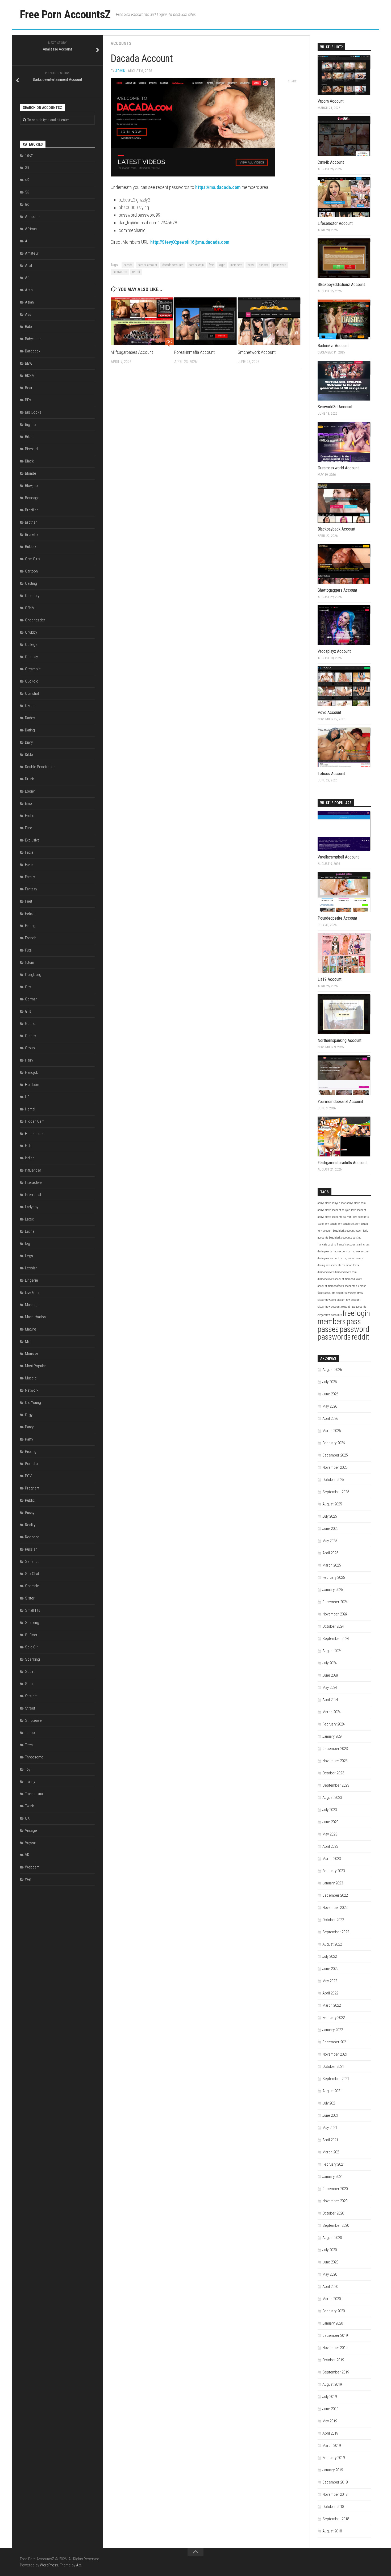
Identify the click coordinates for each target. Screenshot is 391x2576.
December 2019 (335, 2335)
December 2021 (335, 2042)
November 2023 (335, 1761)
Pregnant (32, 1488)
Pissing (31, 1451)
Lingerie (32, 1280)
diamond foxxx (351, 1265)
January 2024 (333, 1736)
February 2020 (334, 2311)
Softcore (32, 1635)
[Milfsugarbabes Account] (142, 321)
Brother (31, 522)
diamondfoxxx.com (346, 1272)
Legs (29, 1256)
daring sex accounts (329, 1265)
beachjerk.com (352, 1224)
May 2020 (330, 2274)
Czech (30, 706)
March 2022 (332, 2005)
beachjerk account (344, 1231)
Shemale (32, 1586)
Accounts (121, 43)
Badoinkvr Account (333, 346)
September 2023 (336, 1785)
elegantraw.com (327, 1300)
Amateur (32, 253)
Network (32, 1390)
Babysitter (33, 339)
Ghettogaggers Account (337, 590)
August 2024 (332, 1651)
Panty (29, 1427)
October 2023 (333, 1773)
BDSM (30, 376)
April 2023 (330, 1846)
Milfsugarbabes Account (132, 352)
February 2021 (334, 2164)
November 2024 (335, 1614)
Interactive (33, 1182)
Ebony (30, 791)
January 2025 (333, 1590)
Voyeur (31, 1843)
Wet (28, 1879)
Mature (31, 1329)
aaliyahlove (324, 1203)
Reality (30, 1525)
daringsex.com (338, 1251)
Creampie (33, 669)
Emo (28, 803)
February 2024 (334, 1724)
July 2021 (330, 2103)
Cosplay (31, 657)
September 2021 (336, 2079)
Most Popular (36, 1366)
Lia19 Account (330, 979)
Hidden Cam (35, 1121)
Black (29, 461)
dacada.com (196, 265)
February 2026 (334, 1443)
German (31, 999)
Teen (29, 1745)
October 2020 (333, 2213)
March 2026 (332, 1431)
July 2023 (330, 1810)
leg (28, 1244)
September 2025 (336, 1492)
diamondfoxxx (326, 1272)
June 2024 (330, 1675)
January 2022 (333, 2030)
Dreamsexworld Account (338, 468)
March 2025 (332, 1565)
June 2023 (330, 1822)
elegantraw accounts (330, 1315)
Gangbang (33, 975)
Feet (29, 901)
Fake (29, 865)
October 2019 (333, 2360)
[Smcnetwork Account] (269, 321)
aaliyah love (339, 1203)
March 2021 (332, 2152)
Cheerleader (35, 620)
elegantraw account (329, 1307)
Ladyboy (32, 1207)
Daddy (30, 718)
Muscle (31, 1378)
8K (27, 204)
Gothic (30, 1024)
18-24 (29, 155)
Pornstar (32, 1464)
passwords (120, 272)
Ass (28, 314)
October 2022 (333, 1920)
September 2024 (336, 1639)
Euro (29, 828)
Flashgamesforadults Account (342, 1163)
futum (30, 962)
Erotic (30, 816)
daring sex (363, 1245)
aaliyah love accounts (356, 1217)
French (31, 938)
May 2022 (330, 1981)
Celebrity (32, 596)
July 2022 (330, 1956)
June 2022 (330, 1969)
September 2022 (336, 1932)
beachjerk (323, 1224)
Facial (30, 852)
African (31, 229)
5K (27, 192)
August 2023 (332, 1798)
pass (251, 265)
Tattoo (30, 1733)
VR (27, 1855)
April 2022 (330, 1993)
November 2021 (335, 2054)
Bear (29, 388)
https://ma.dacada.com (218, 187)
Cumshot (32, 693)
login (222, 265)
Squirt (30, 1672)
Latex (29, 1219)
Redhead (32, 1537)
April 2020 (330, 2287)
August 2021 (332, 2091)
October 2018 (333, 2507)
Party (29, 1439)
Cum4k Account (331, 162)
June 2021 (330, 2115)
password (280, 265)
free (211, 265)
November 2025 (335, 1467)
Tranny (30, 1782)
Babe (29, 327)
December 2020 (335, 2189)
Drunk (30, 779)
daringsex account (328, 1258)
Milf (28, 1341)
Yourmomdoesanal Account (340, 1102)
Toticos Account (331, 774)
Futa (28, 950)
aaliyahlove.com (356, 1203)
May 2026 (330, 1406)
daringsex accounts (351, 1258)
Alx (78, 2565)
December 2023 (335, 1749)
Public (30, 1500)
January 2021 (333, 2177)
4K (27, 180)
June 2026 (330, 1394)
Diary (29, 742)
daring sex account (359, 1251)
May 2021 (330, 2128)
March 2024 (332, 1712)
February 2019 (334, 2458)
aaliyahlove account (329, 1210)
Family (30, 877)
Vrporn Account (331, 101)
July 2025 (330, 1516)
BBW (29, 363)
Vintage (31, 1830)
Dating (30, 730)
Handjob (32, 1072)
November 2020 (335, 2201)
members (236, 265)
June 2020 (330, 2262)
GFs (28, 1011)
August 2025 (332, 1504)
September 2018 (336, 2519)
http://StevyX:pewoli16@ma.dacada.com (190, 242)
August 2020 (332, 2238)
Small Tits (33, 1610)
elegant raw (343, 1293)
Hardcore (33, 1085)
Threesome (34, 1757)
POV (28, 1476)
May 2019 (330, 2421)
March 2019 (332, 2445)
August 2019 (332, 2384)
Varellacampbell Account (338, 857)
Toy (28, 1769)
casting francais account (342, 1245)
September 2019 (336, 2372)
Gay (28, 987)
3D (27, 168)
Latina (30, 1231)
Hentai (30, 1109)
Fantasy (31, 889)
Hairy (29, 1060)
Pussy (30, 1513)
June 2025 (330, 1529)
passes (263, 265)
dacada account (147, 265)
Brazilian (32, 510)
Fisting (30, 926)
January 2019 (333, 2470)
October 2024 (333, 1626)
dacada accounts (173, 265)
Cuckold (32, 681)
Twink (30, 1806)
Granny (30, 1036)
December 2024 (335, 1602)
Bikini (29, 437)
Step (29, 1684)
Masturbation (35, 1317)
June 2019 (330, 2409)
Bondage (32, 498)
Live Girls (32, 1293)
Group (30, 1048)
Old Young (33, 1403)
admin (120, 71)
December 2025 (335, 1455)
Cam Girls (33, 559)
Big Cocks (33, 412)
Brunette (32, 534)
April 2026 (330, 1419)
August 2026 (332, 1370)
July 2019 (330, 2397)
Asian (29, 302)
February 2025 (334, 1577)
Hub (28, 1146)
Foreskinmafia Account (194, 352)
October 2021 (333, 2066)
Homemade (34, 1134)
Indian (30, 1158)
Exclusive (32, 840)
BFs (28, 400)
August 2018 (332, 2531)
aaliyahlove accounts (330, 1217)
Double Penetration (40, 767)
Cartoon (31, 571)
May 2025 (330, 1541)
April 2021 (330, 2140)
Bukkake (32, 547)
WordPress (49, 2565)
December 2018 (335, 2482)
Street (30, 1708)
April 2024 (330, 1700)
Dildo (29, 755)
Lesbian (31, 1268)
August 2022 (332, 1944)
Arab (29, 290)
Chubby (31, 632)
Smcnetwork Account (257, 352)
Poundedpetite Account (337, 918)
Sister (30, 1598)
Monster (32, 1354)
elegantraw (357, 1293)
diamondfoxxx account (331, 1279)
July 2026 (330, 1382)
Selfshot (32, 1561)
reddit (136, 272)
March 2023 (332, 1859)
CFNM (30, 608)
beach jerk (336, 1224)
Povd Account (329, 712)
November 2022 (335, 1908)
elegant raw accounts (354, 1307)
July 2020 (330, 2250)
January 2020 (333, 2323)
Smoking (32, 1623)
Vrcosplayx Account (334, 651)
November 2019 (335, 2348)
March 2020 (332, 2299)
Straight (31, 1696)
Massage (32, 1305)
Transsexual (34, 1794)
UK (27, 1818)
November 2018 (335, 2494)
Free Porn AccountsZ (65, 14)
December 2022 (335, 1895)
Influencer (33, 1170)
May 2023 (330, 1834)
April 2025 (330, 1553)
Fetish (30, 914)
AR (27, 278)
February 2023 (334, 1871)
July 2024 (330, 1663)
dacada (128, 265)
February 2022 (334, 2018)
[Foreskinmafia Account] (206, 321)
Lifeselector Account (335, 223)
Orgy (29, 1415)
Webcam (32, 1867)
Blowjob (31, 486)
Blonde (31, 473)
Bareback (33, 351)
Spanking (32, 1659)
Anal (28, 266)
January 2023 (333, 1883)
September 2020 (336, 2225)
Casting (31, 583)
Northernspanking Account (340, 1040)
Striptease (33, 1720)
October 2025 (333, 1480)
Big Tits (31, 424)
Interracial (33, 1195)
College (31, 645)
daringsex (323, 1251)
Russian (31, 1549)
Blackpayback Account (336, 529)
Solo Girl (32, 1647)
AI (27, 241)
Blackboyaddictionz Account (341, 285)
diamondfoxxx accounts (342, 1286)
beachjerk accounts (340, 1238)
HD (27, 1097)
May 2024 (330, 1687)
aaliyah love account (354, 1210)
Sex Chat (32, 1574)
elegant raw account (349, 1300)
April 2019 (330, 2433)
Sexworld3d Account (335, 407)
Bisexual (32, 449)
